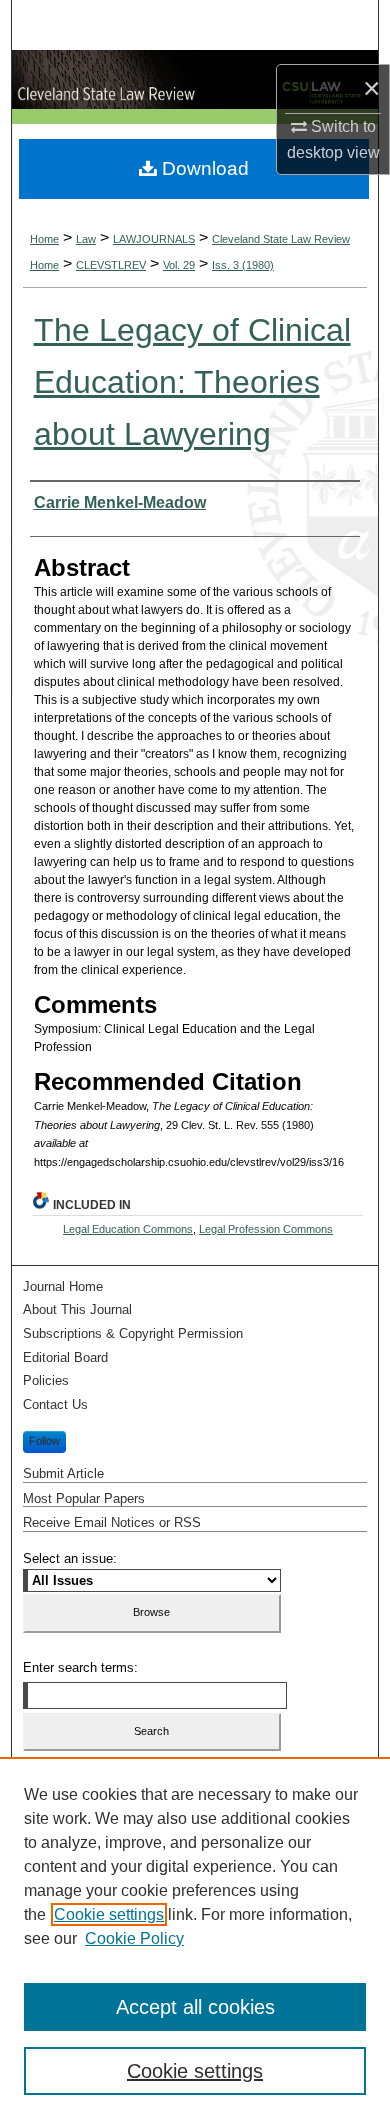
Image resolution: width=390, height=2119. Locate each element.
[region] (195, 1938)
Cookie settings (109, 1914)
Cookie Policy (134, 1938)
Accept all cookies (195, 2007)
